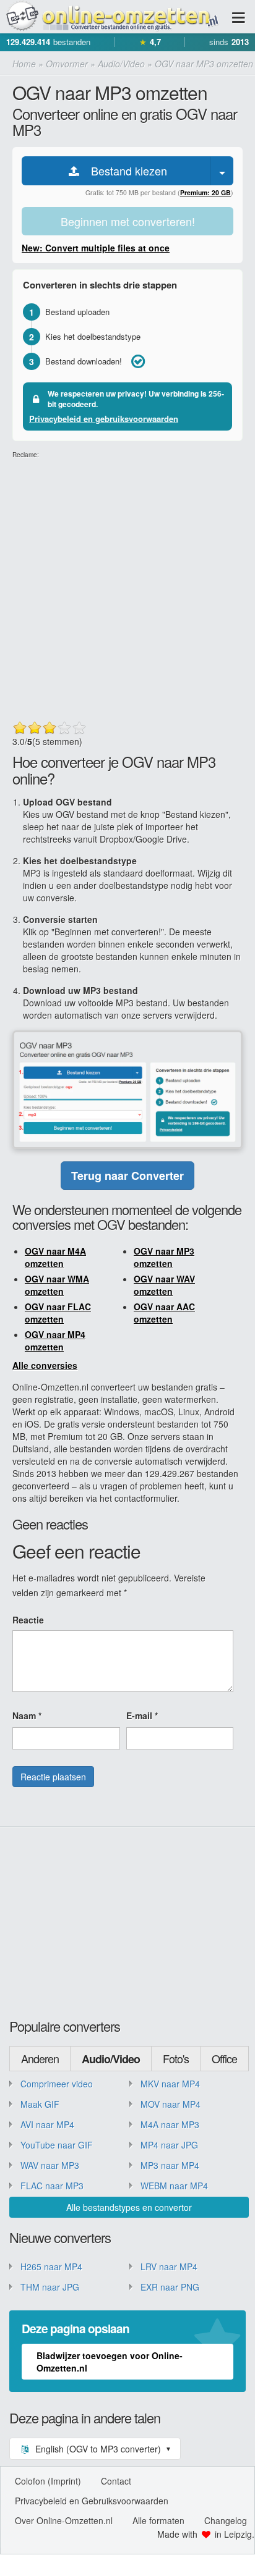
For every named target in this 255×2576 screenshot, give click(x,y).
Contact (116, 2481)
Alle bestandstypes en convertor (129, 2207)
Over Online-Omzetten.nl (64, 2520)
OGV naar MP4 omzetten (55, 1341)
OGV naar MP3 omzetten (164, 1257)
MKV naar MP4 (170, 2084)
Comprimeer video (57, 2084)
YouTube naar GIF (57, 2145)
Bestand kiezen (124, 170)
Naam (27, 1715)
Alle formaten (158, 2520)
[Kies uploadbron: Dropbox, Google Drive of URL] (222, 171)
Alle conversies (45, 1365)
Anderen (40, 2058)
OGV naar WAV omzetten (164, 1285)
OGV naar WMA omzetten (57, 1285)
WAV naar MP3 (50, 2165)
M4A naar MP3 (170, 2124)
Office (224, 2058)
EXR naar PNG (170, 2287)
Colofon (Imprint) (48, 2481)
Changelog (226, 2520)
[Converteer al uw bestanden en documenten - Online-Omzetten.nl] (111, 17)
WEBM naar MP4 (174, 2186)
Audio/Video (111, 2059)
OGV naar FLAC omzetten (58, 1313)
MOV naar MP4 (171, 2104)
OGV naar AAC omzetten (164, 1313)
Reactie (28, 1620)
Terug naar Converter (127, 1176)
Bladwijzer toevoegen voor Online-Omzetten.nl (110, 2362)
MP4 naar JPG (169, 2145)
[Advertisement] (127, 587)
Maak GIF (40, 2104)
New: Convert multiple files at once (96, 248)
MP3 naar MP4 (170, 2165)
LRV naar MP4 (169, 2267)
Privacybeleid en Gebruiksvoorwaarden (92, 2501)
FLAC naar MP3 (52, 2186)
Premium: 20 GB (205, 192)
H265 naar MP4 (51, 2267)
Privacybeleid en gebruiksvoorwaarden (104, 419)
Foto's (176, 2058)
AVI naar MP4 (47, 2124)
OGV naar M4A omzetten (55, 1257)
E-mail (142, 1715)
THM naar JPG (50, 2287)
